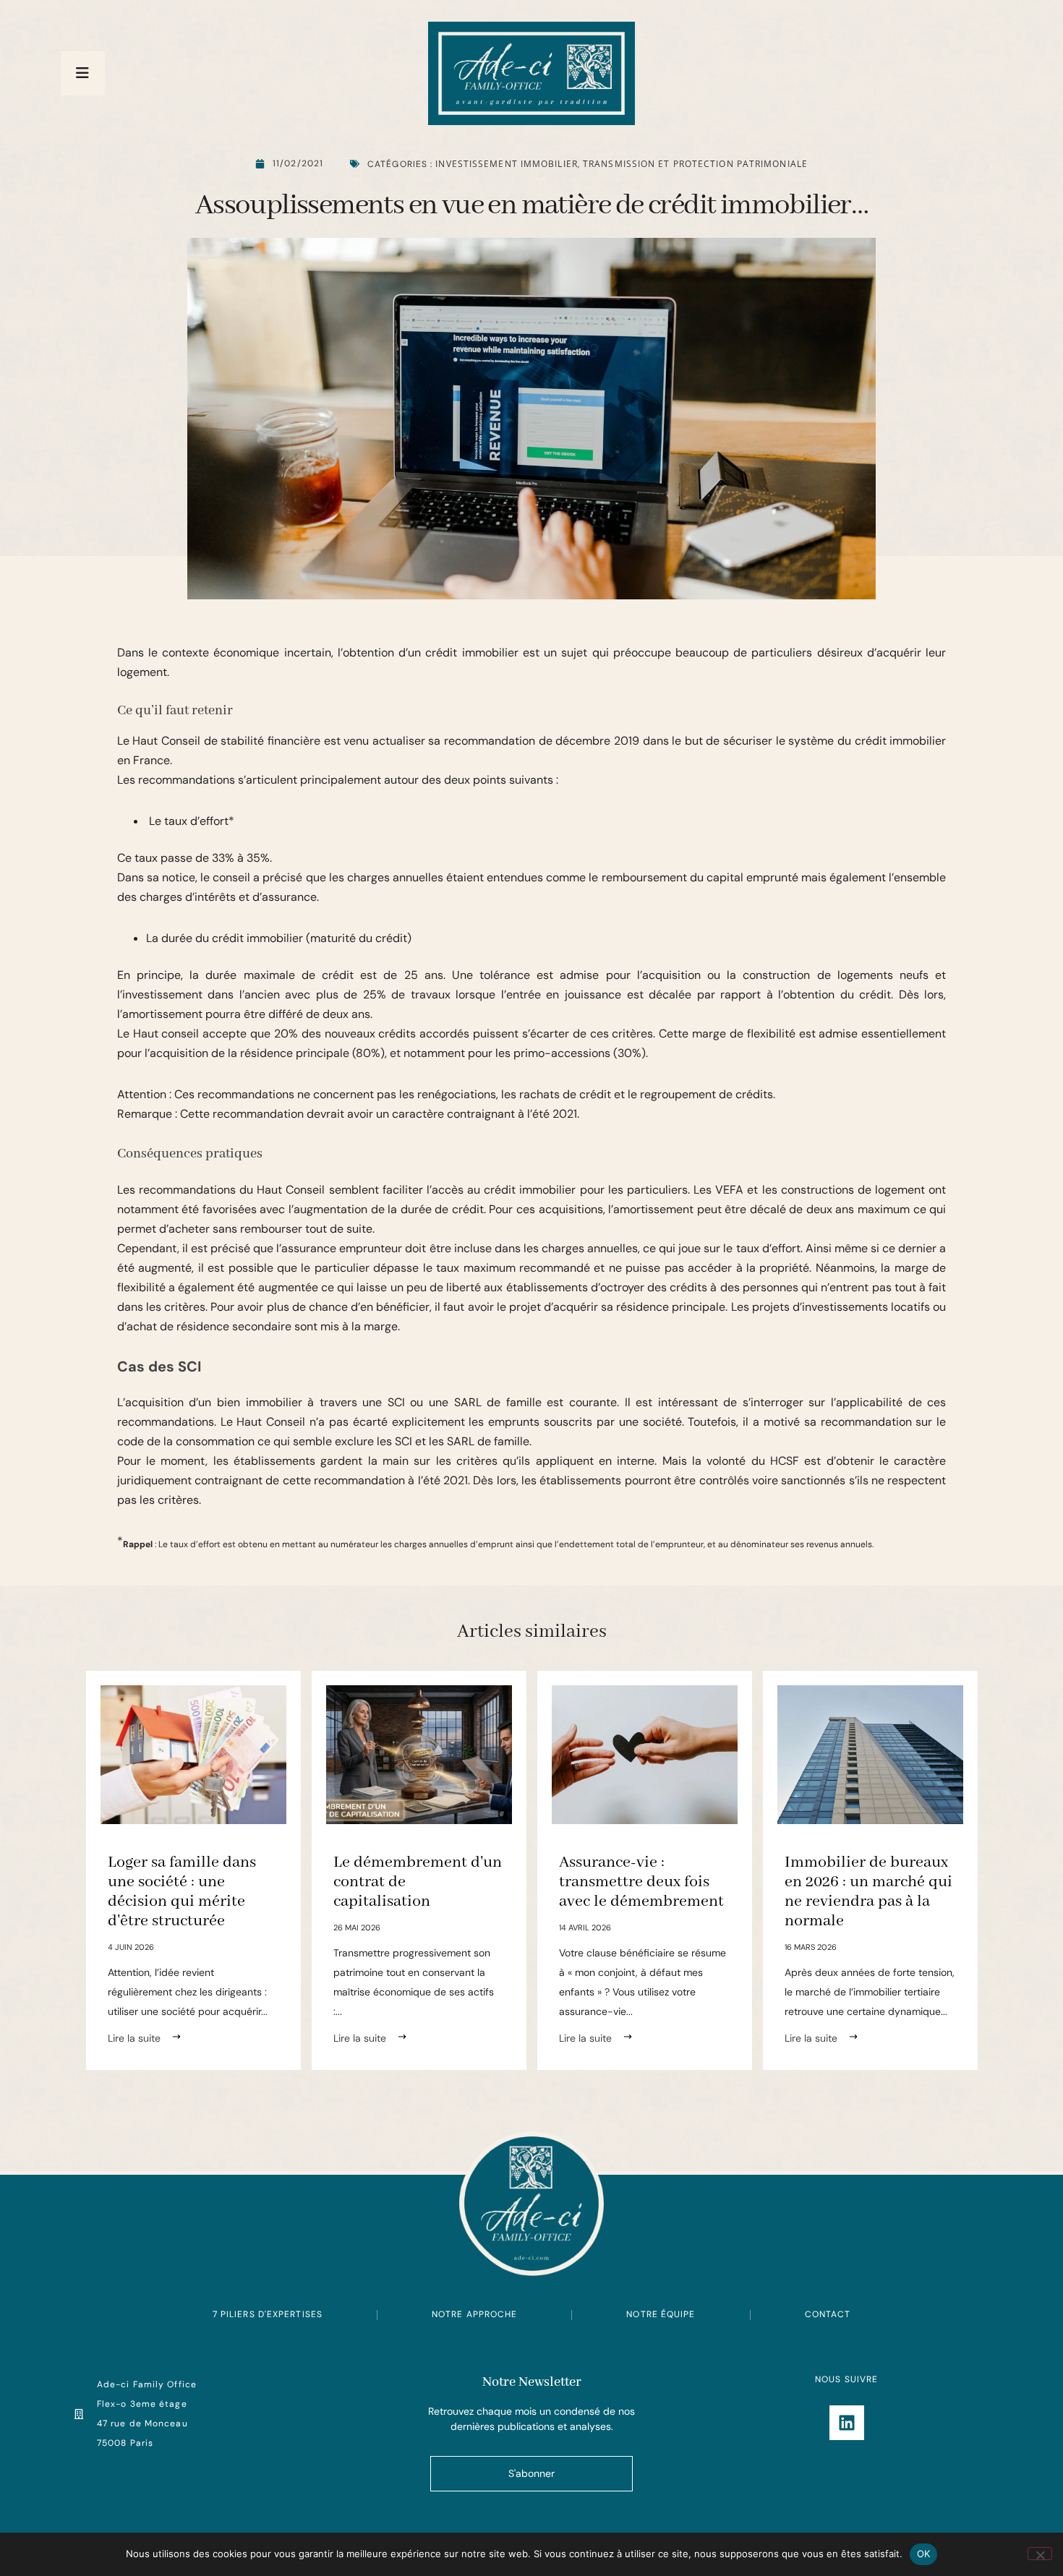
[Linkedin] (847, 2423)
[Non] (1040, 2554)
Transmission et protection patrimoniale (695, 164)
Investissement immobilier (507, 164)
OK (924, 2554)
